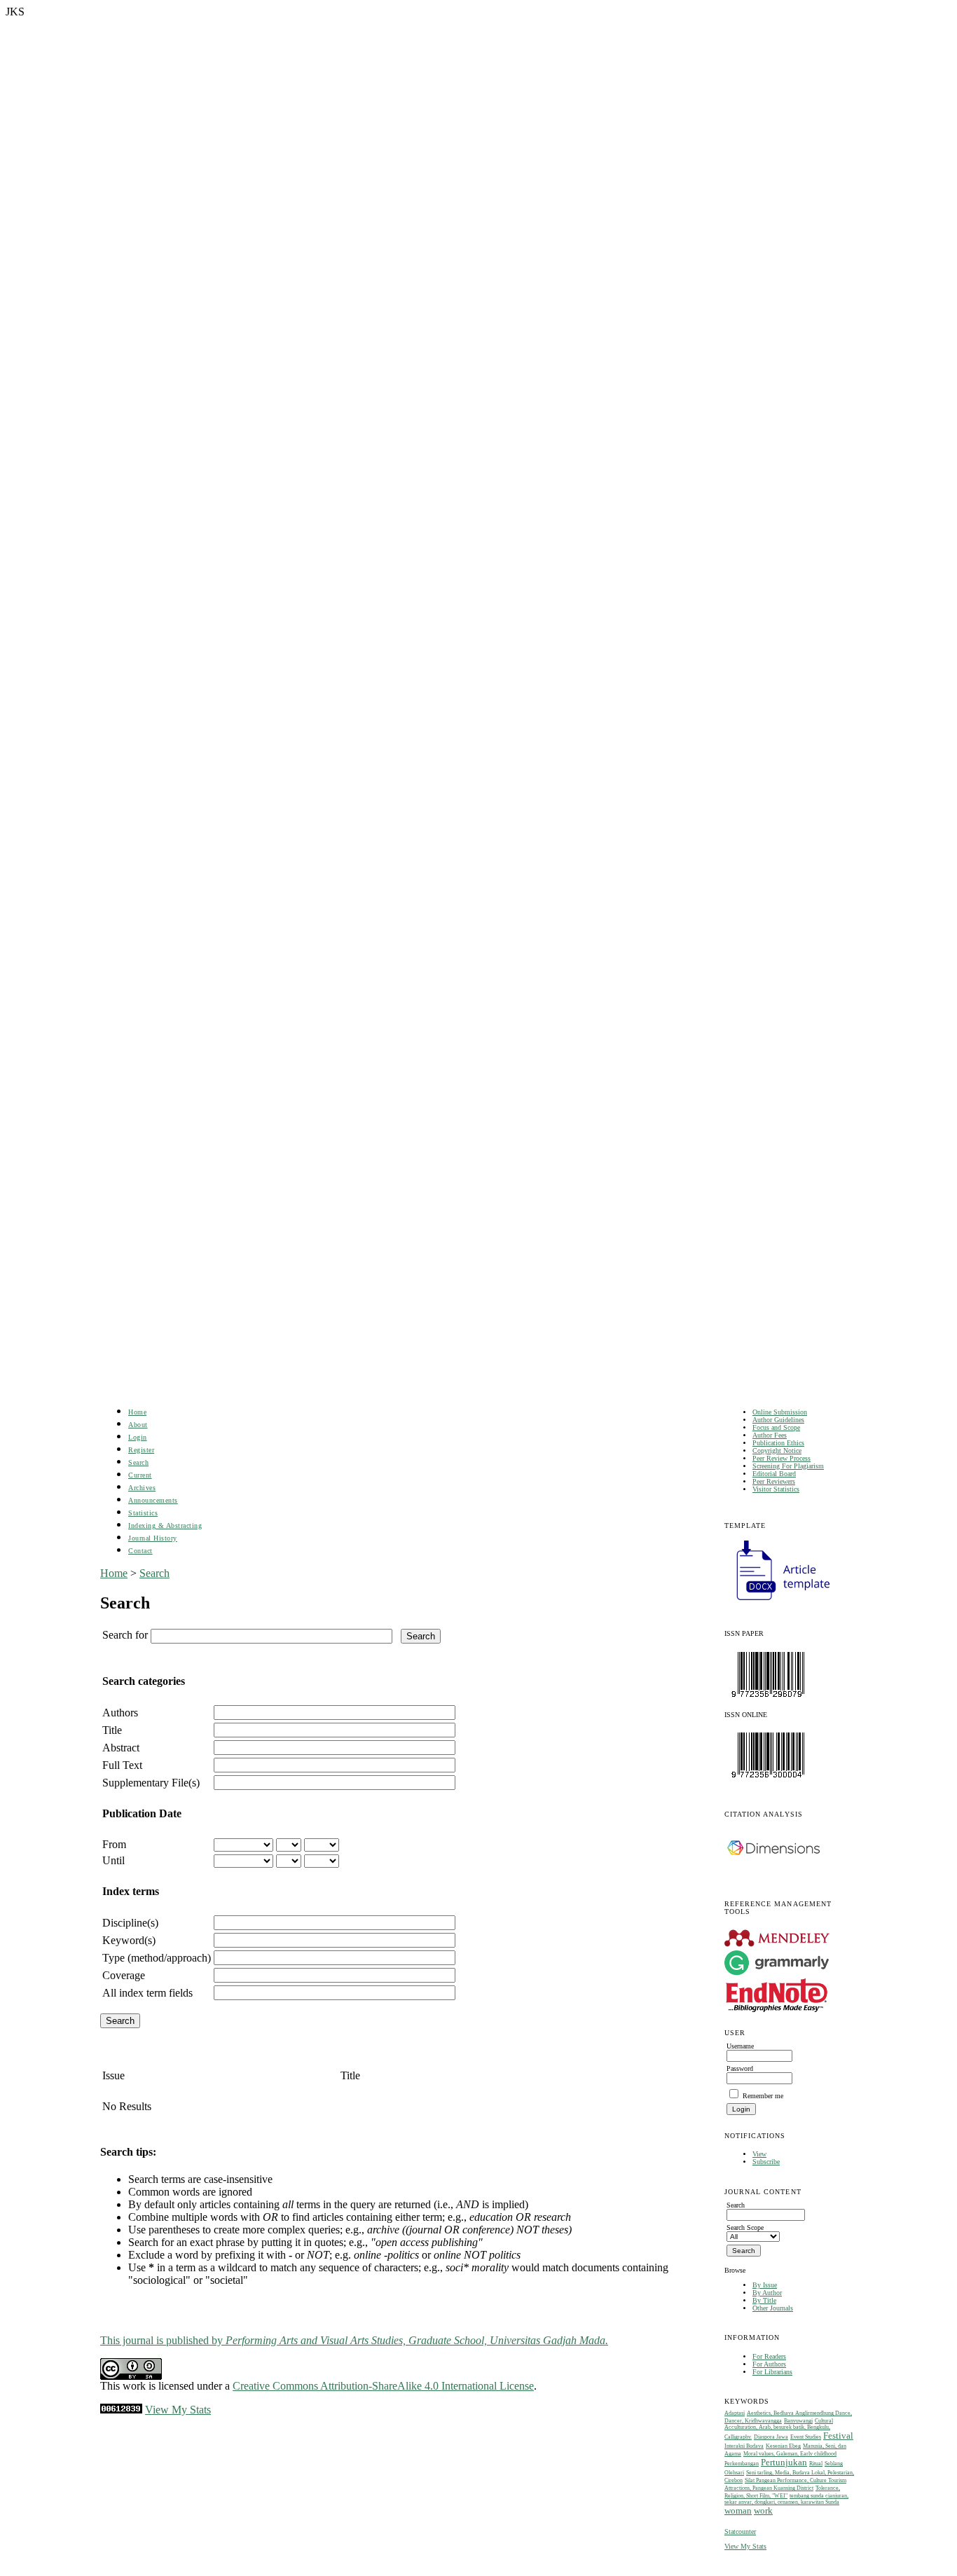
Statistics (143, 1513)
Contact (140, 1551)
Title (112, 1730)
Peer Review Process (782, 1458)
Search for (125, 1635)
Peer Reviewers (774, 1481)
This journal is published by (354, 2340)
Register (141, 1450)
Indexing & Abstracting (165, 1525)
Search (138, 1462)
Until (113, 1860)
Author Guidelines (778, 1420)
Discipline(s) (130, 1923)
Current (140, 1475)
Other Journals (773, 2308)
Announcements (153, 1500)
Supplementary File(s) (151, 1783)
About (138, 1425)
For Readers (769, 2356)
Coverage (124, 1975)
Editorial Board (774, 1474)
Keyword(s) (129, 1940)
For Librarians (772, 2372)
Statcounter (740, 2532)
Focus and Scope (776, 1427)
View (759, 2154)
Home (137, 1412)
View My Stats (745, 2546)
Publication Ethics (778, 1443)
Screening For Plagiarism (788, 1466)
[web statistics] (121, 2410)
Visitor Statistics (776, 1489)
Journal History (153, 1538)
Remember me (763, 2096)
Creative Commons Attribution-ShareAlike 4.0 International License (383, 2386)
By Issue (765, 2285)
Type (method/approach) (157, 1958)
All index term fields (147, 1993)
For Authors (769, 2364)
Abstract (121, 1748)
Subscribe (766, 2162)
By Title (764, 2300)
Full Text (122, 1765)
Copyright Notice (777, 1451)
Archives (142, 1488)
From (114, 1844)
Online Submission (780, 1412)
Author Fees (770, 1435)
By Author (767, 2293)
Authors (120, 1713)
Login (138, 1437)
